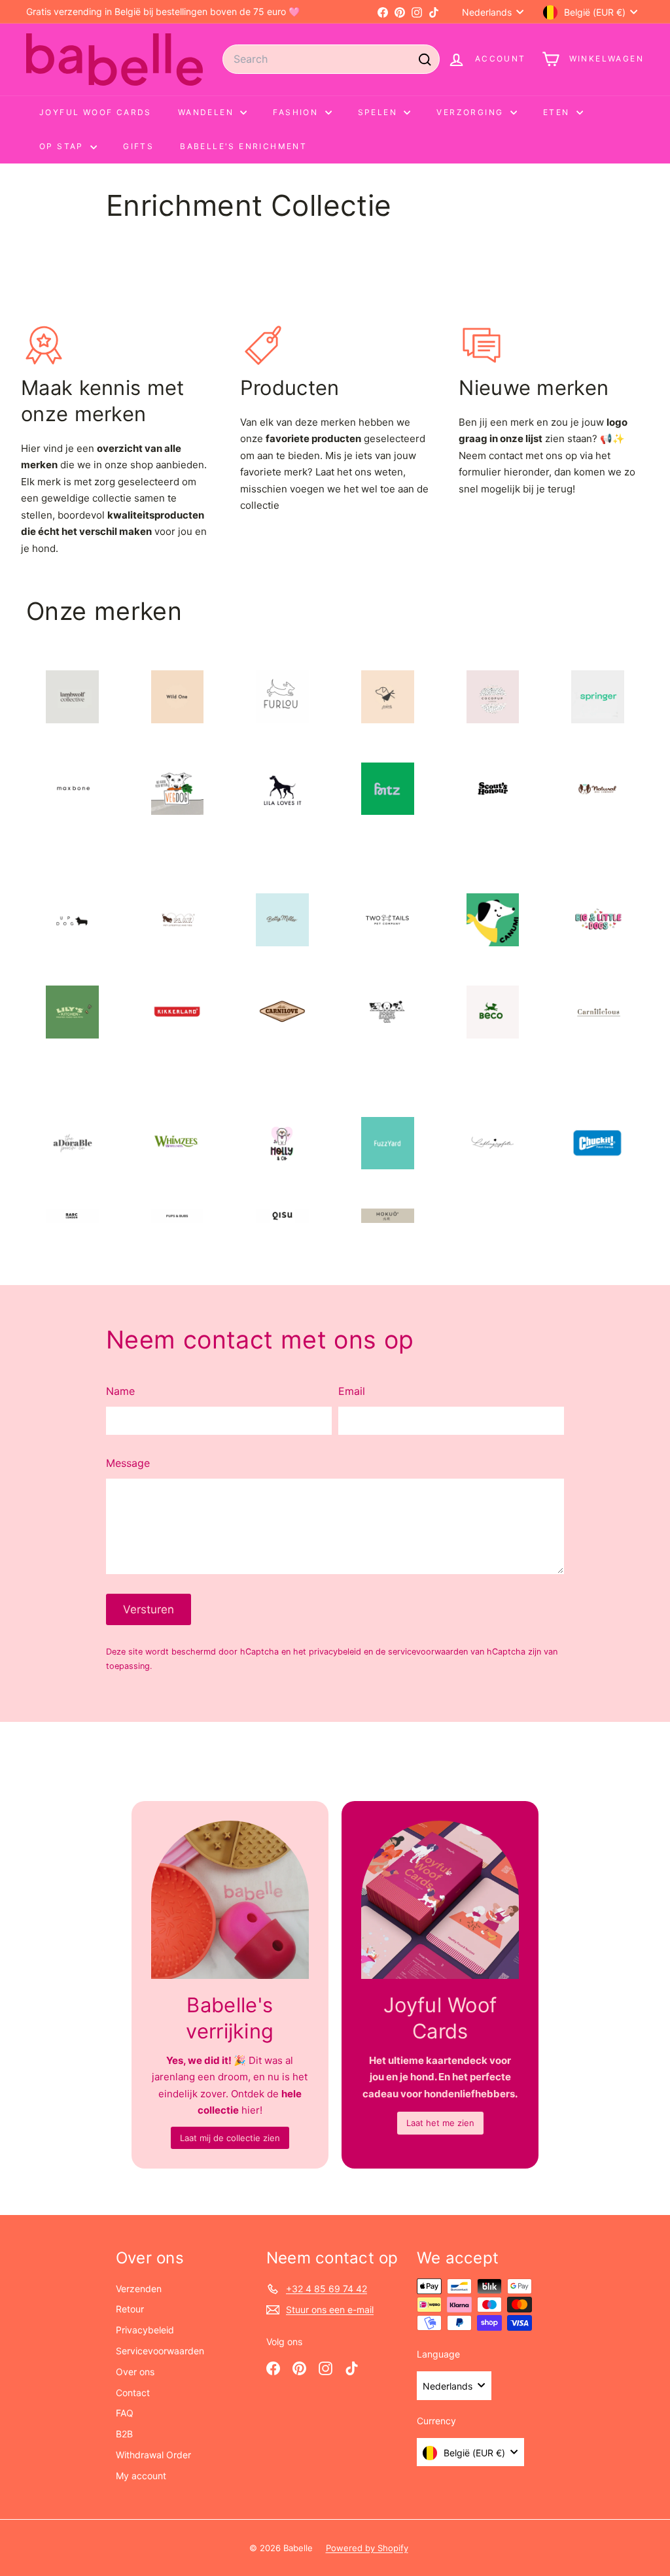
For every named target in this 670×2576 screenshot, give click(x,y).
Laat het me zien (440, 2123)
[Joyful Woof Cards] (440, 1899)
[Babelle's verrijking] (230, 1899)
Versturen (149, 1609)
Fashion (297, 112)
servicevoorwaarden (428, 1652)
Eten (558, 112)
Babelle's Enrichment (243, 146)
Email (352, 1391)
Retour (130, 2309)
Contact (133, 2393)
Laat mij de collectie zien (230, 2138)
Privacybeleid (145, 2330)
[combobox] (331, 59)
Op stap (63, 146)
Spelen (379, 112)
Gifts (138, 146)
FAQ (125, 2413)
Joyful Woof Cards (96, 112)
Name (120, 1391)
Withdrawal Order (153, 2455)
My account (141, 2476)
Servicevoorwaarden (160, 2351)
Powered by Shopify (367, 2548)
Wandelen (208, 112)
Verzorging (471, 112)
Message (128, 1463)
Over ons (135, 2372)
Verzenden (139, 2289)
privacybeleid (335, 1652)
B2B (124, 2434)
